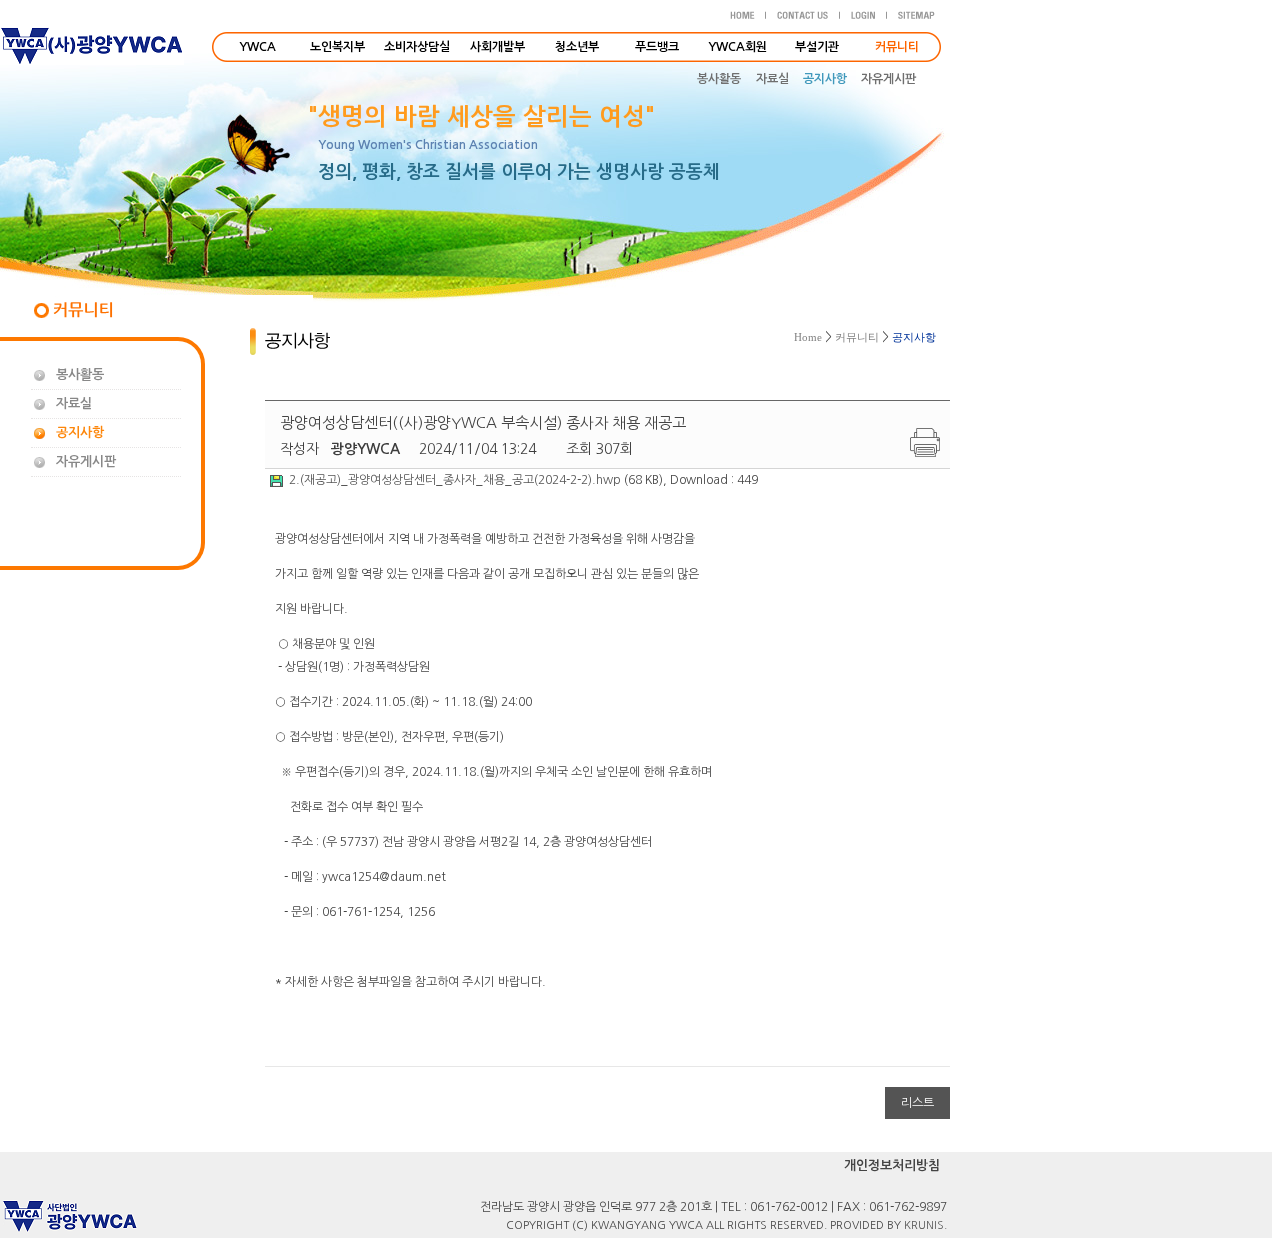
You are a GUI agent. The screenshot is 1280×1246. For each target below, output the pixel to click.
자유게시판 (888, 79)
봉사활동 (719, 79)
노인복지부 (337, 47)
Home (808, 337)
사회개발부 (497, 47)
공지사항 (825, 79)
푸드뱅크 (657, 47)
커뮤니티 (857, 337)
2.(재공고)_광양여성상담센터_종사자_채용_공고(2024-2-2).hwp (455, 480)
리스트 (917, 1103)
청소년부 (577, 47)
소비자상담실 (417, 47)
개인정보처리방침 (892, 1165)
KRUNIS (924, 1225)
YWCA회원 (737, 47)
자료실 (772, 79)
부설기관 (817, 47)
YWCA (257, 47)
